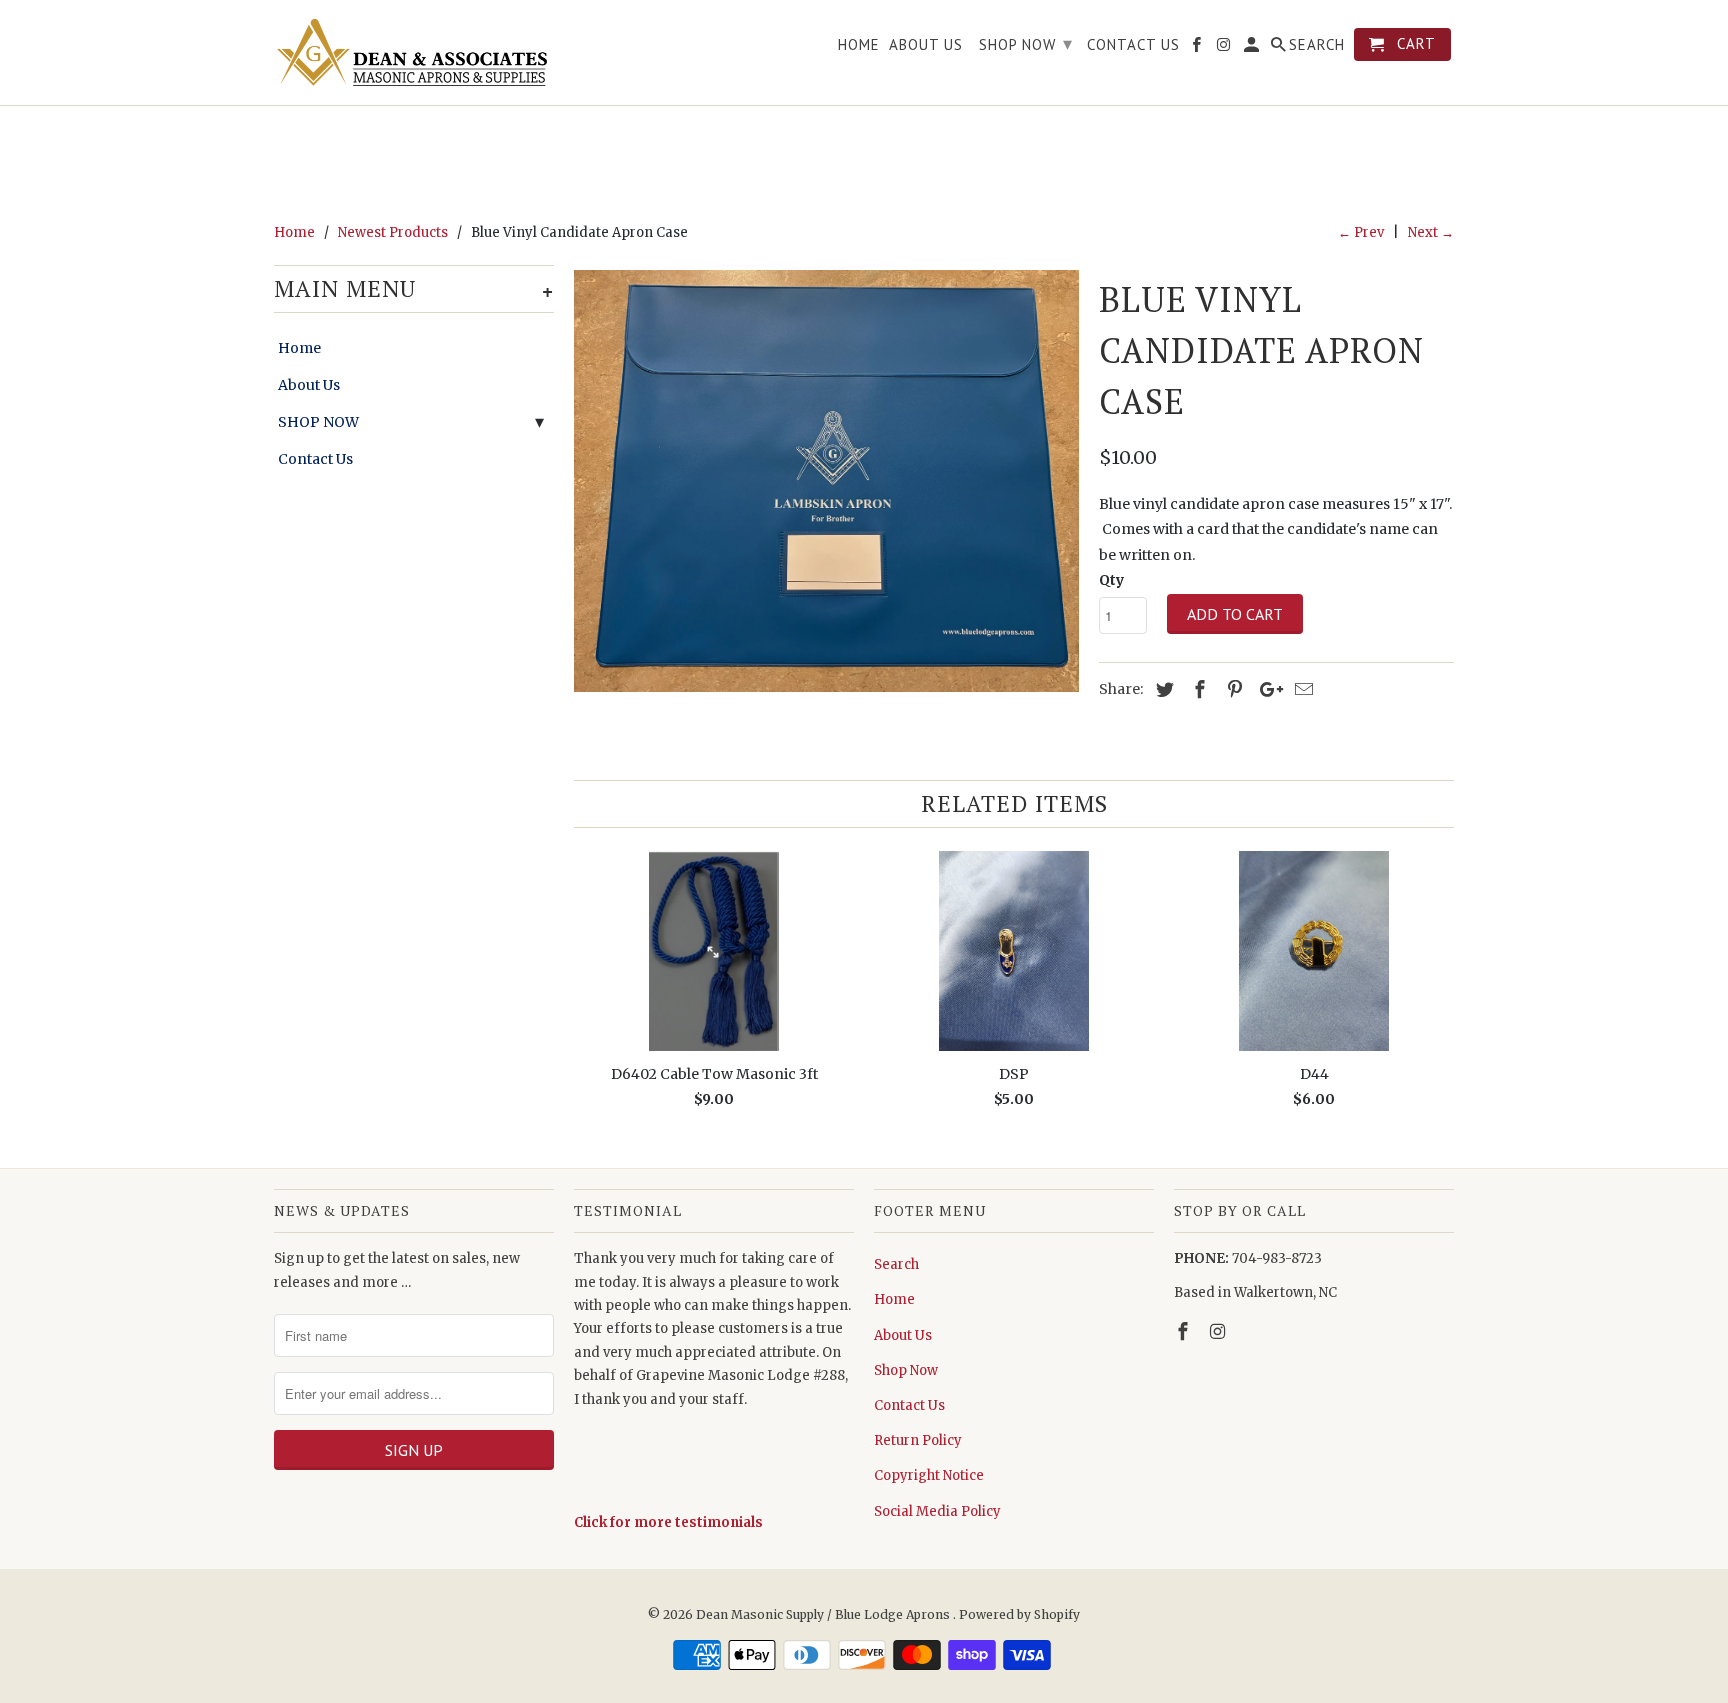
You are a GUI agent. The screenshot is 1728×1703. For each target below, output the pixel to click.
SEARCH (1317, 45)
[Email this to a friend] (1301, 689)
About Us (309, 385)
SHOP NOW (318, 422)
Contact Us (315, 459)
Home (299, 348)
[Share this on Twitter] (1162, 689)
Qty (1111, 580)
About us (926, 45)
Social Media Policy (937, 1511)
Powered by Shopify (1019, 1614)
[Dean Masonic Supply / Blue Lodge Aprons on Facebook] (1185, 1331)
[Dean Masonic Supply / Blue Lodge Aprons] (414, 52)
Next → (1431, 232)
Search (896, 1264)
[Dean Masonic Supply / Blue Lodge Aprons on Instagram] (1220, 1331)
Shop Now (906, 1370)
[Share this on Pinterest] (1232, 689)
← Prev (1361, 232)
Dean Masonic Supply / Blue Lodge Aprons (824, 1614)
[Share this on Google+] (1266, 689)
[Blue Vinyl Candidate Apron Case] (826, 481)
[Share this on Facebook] (1197, 689)
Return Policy (918, 1440)
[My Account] (1253, 48)
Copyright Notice (929, 1475)
